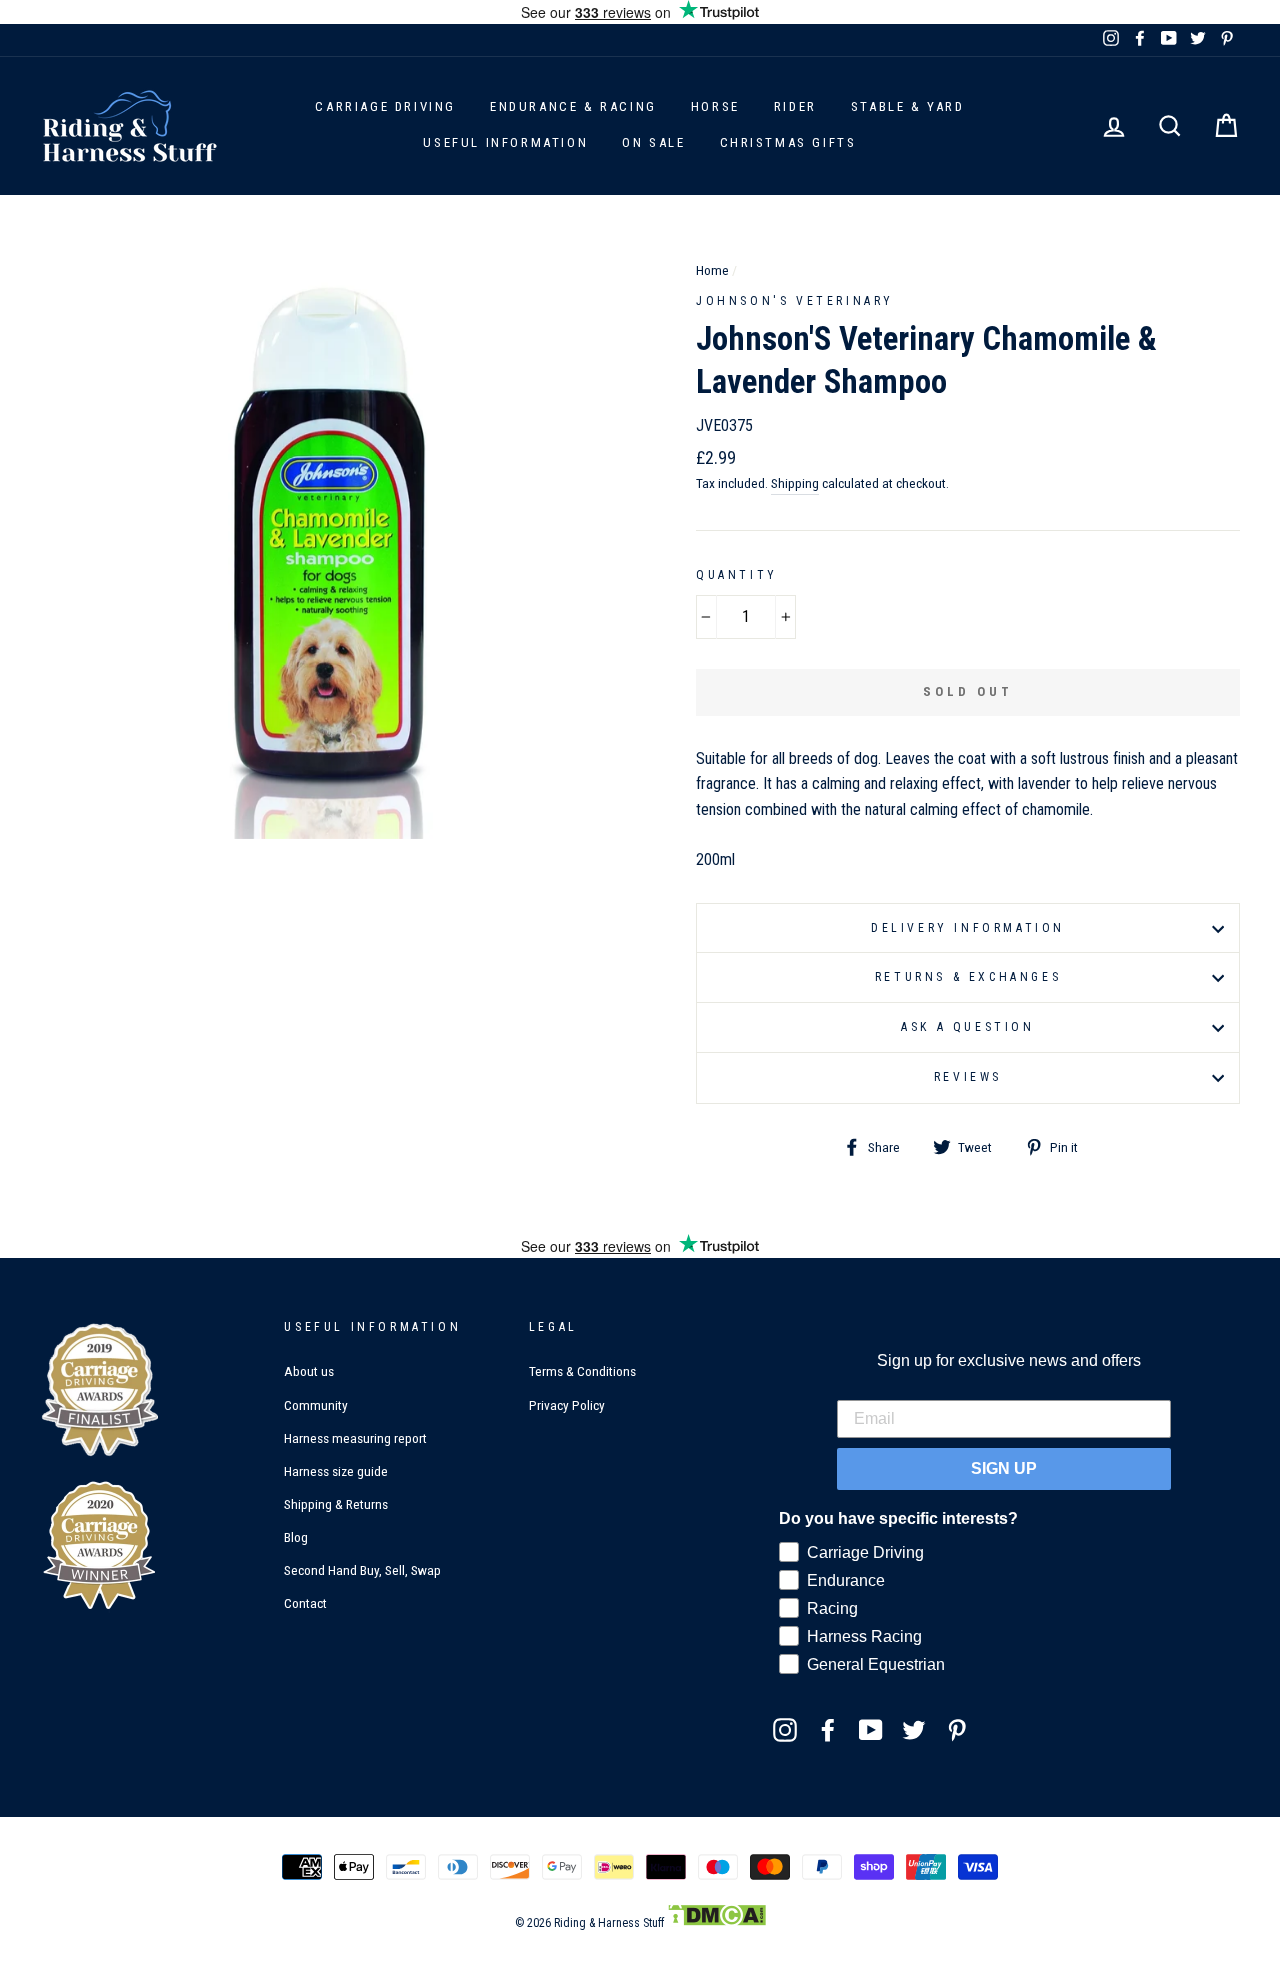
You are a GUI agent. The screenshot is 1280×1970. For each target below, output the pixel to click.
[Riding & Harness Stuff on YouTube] (871, 1729)
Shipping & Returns (336, 1504)
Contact (305, 1603)
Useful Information (505, 142)
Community (316, 1405)
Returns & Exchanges (968, 977)
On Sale (653, 142)
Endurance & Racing (573, 106)
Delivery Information (968, 928)
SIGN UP (1004, 1468)
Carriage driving (385, 106)
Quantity (737, 575)
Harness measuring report (355, 1438)
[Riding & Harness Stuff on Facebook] (828, 1729)
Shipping (795, 483)
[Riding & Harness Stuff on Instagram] (785, 1729)
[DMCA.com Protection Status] (716, 1923)
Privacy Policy (567, 1405)
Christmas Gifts (788, 142)
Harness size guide (336, 1471)
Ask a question (967, 1027)
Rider (795, 106)
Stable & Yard (908, 106)
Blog (296, 1537)
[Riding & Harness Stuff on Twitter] (914, 1729)
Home (712, 270)
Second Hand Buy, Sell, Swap (362, 1570)
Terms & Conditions (582, 1371)
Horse (715, 106)
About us (309, 1371)
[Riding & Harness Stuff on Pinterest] (957, 1729)
